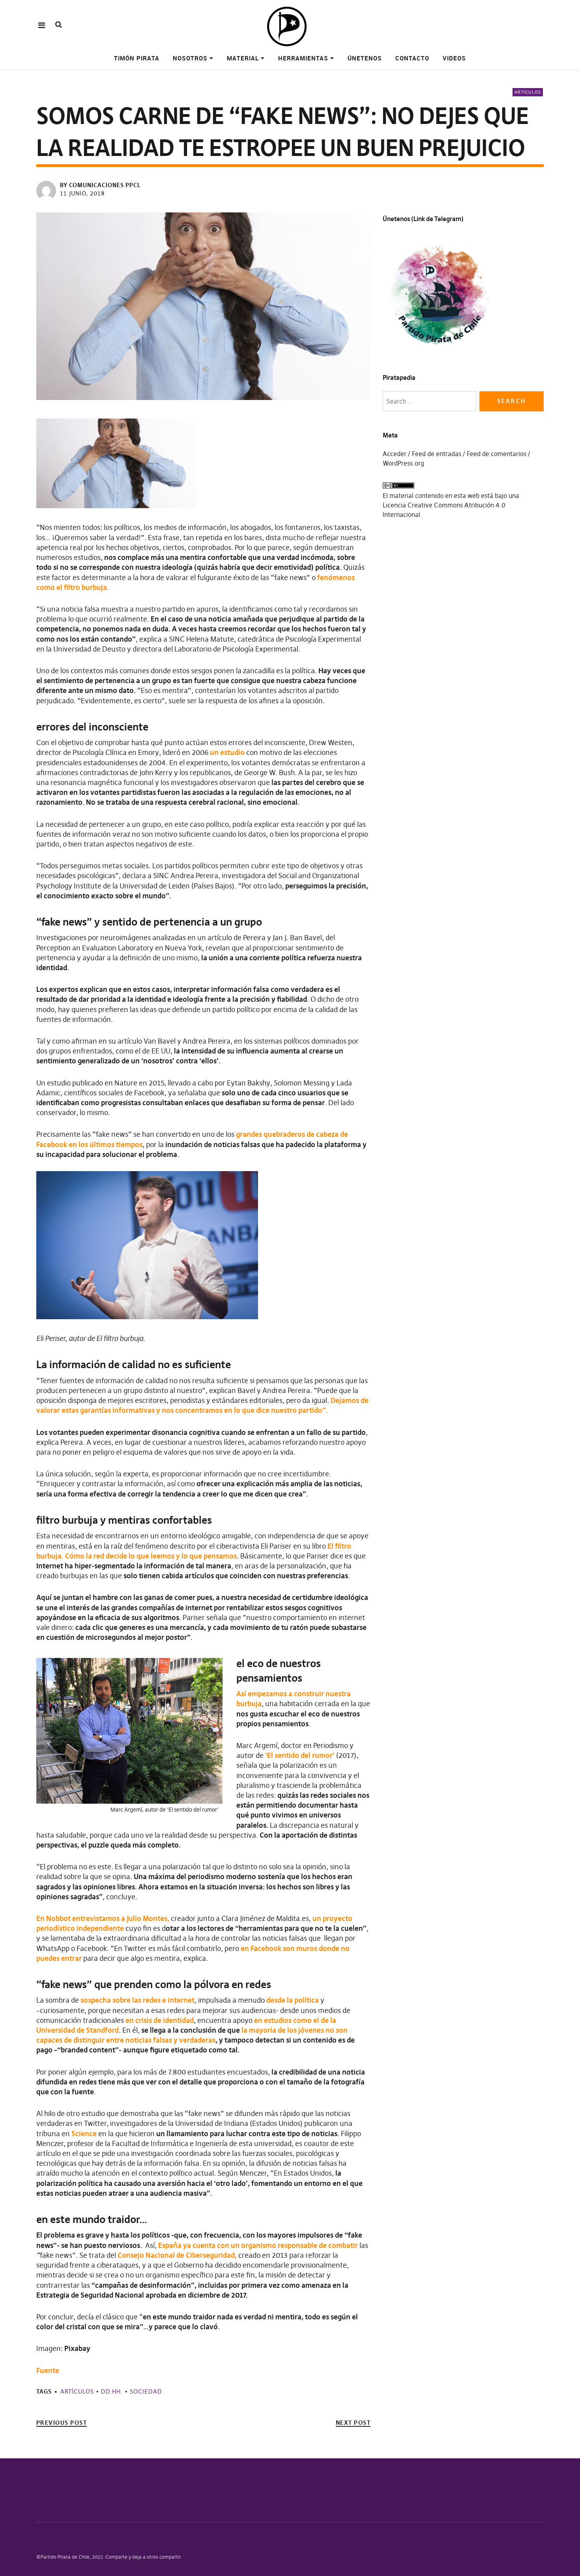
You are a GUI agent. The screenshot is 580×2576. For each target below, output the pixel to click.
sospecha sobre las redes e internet (138, 2000)
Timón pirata (137, 58)
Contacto (412, 58)
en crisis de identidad (160, 2020)
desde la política (293, 2000)
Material (243, 58)
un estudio (227, 752)
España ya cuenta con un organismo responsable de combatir (258, 2245)
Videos (454, 58)
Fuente (48, 2370)
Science (84, 2134)
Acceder (395, 454)
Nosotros (190, 58)
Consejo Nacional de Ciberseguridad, (177, 2255)
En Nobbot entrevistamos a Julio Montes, (103, 1918)
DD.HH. (112, 2391)
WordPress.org (403, 463)
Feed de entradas (437, 454)
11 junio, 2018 (82, 193)
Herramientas (303, 58)
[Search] (59, 25)
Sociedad (146, 2391)
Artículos (528, 92)
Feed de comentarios (497, 454)
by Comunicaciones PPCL (100, 185)
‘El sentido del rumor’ (300, 1755)
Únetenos (365, 58)
